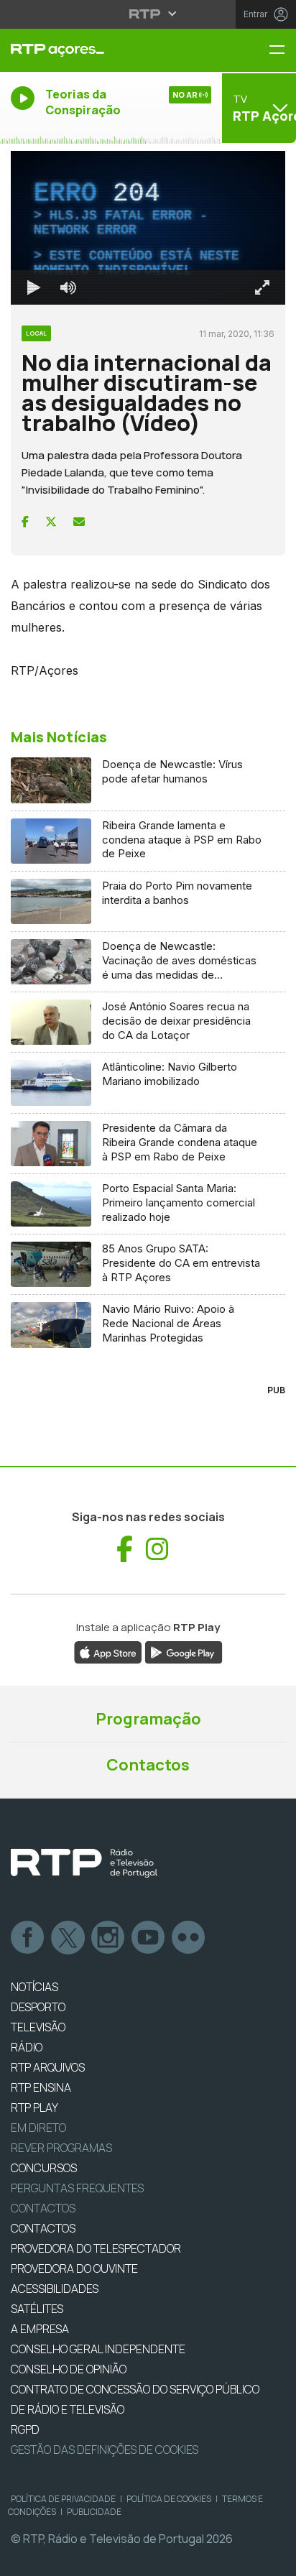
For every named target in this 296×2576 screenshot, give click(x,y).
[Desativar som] (57, 2559)
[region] (148, 1288)
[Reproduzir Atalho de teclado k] (23, 2559)
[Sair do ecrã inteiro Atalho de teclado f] (273, 2559)
